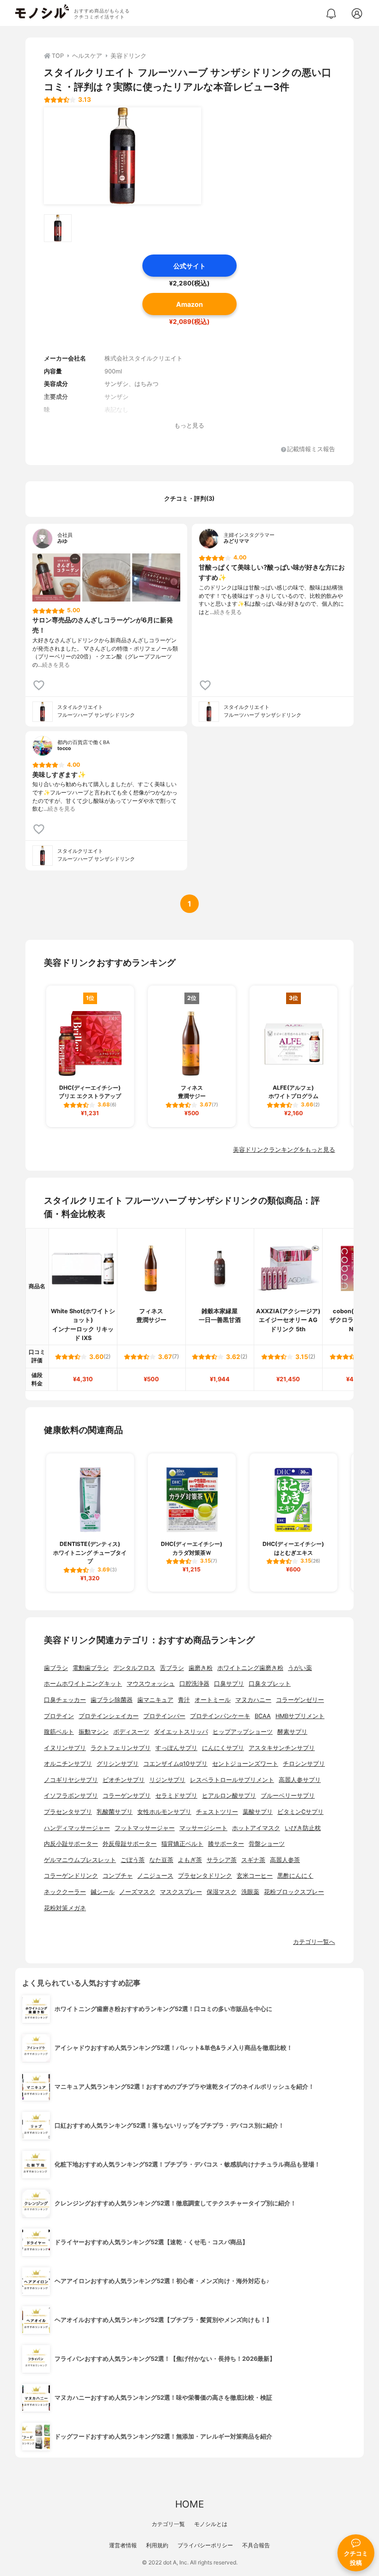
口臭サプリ (229, 1684)
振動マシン (94, 1732)
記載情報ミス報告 (311, 450)
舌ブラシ (172, 1668)
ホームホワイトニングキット (83, 1684)
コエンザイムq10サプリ (175, 1764)
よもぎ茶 (190, 1860)
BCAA (263, 1716)
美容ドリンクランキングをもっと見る (284, 1150)
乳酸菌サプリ (115, 1812)
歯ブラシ (56, 1668)
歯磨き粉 (201, 1668)
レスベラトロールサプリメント (232, 1780)
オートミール (213, 1700)
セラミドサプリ (176, 1796)
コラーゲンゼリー (300, 1700)
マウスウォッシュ (151, 1684)
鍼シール (103, 1892)
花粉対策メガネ (65, 1908)
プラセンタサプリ (68, 1812)
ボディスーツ (131, 1732)
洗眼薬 (250, 1892)
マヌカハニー (253, 1700)
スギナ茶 (253, 1860)
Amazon (189, 304)
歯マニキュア (155, 1700)
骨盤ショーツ (267, 1844)
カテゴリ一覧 (168, 2524)
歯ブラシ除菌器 (112, 1700)
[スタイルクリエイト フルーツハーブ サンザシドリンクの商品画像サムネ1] (58, 228)
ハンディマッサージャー (77, 1828)
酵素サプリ (292, 1732)
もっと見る (189, 425)
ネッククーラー (65, 1892)
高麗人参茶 (285, 1860)
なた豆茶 (161, 1860)
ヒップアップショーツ (243, 1732)
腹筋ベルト (59, 1732)
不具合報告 (256, 2545)
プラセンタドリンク (205, 1876)
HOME (189, 2504)
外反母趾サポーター (130, 1844)
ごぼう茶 (133, 1860)
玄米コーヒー (255, 1876)
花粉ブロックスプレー (294, 1892)
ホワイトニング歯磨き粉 (250, 1668)
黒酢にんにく (295, 1876)
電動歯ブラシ (91, 1668)
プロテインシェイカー (109, 1716)
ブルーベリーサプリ (288, 1796)
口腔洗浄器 (194, 1684)
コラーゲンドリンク (71, 1876)
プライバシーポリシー (205, 2545)
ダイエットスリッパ (181, 1732)
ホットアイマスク (256, 1828)
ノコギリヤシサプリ (71, 1780)
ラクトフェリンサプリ (121, 1748)
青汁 (184, 1700)
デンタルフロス (134, 1668)
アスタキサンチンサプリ (282, 1748)
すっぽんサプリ (176, 1748)
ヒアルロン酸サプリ (229, 1796)
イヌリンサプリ (65, 1748)
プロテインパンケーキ (220, 1716)
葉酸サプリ (258, 1812)
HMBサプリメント (300, 1716)
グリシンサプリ (118, 1764)
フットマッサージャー (145, 1828)
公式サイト (189, 266)
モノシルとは (211, 2524)
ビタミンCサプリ (300, 1812)
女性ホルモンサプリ (164, 1812)
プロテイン (59, 1716)
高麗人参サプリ (300, 1780)
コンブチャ (118, 1876)
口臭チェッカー (65, 1700)
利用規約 (157, 2545)
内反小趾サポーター (71, 1844)
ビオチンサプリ (124, 1780)
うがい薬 (300, 1668)
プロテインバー (164, 1716)
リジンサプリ (167, 1780)
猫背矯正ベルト (182, 1844)
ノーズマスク (137, 1892)
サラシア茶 (222, 1860)
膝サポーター (226, 1844)
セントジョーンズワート (245, 1764)
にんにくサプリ (223, 1748)
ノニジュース (155, 1876)
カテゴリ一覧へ (314, 1942)
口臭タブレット (270, 1684)
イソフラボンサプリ (71, 1796)
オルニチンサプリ (68, 1764)
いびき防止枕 (303, 1828)
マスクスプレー (181, 1892)
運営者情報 (123, 2545)
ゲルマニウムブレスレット (80, 1860)
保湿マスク (222, 1892)
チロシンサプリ (304, 1764)
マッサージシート (203, 1828)
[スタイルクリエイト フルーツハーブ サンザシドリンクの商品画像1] (122, 156)
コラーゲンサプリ (127, 1796)
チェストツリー (217, 1812)
